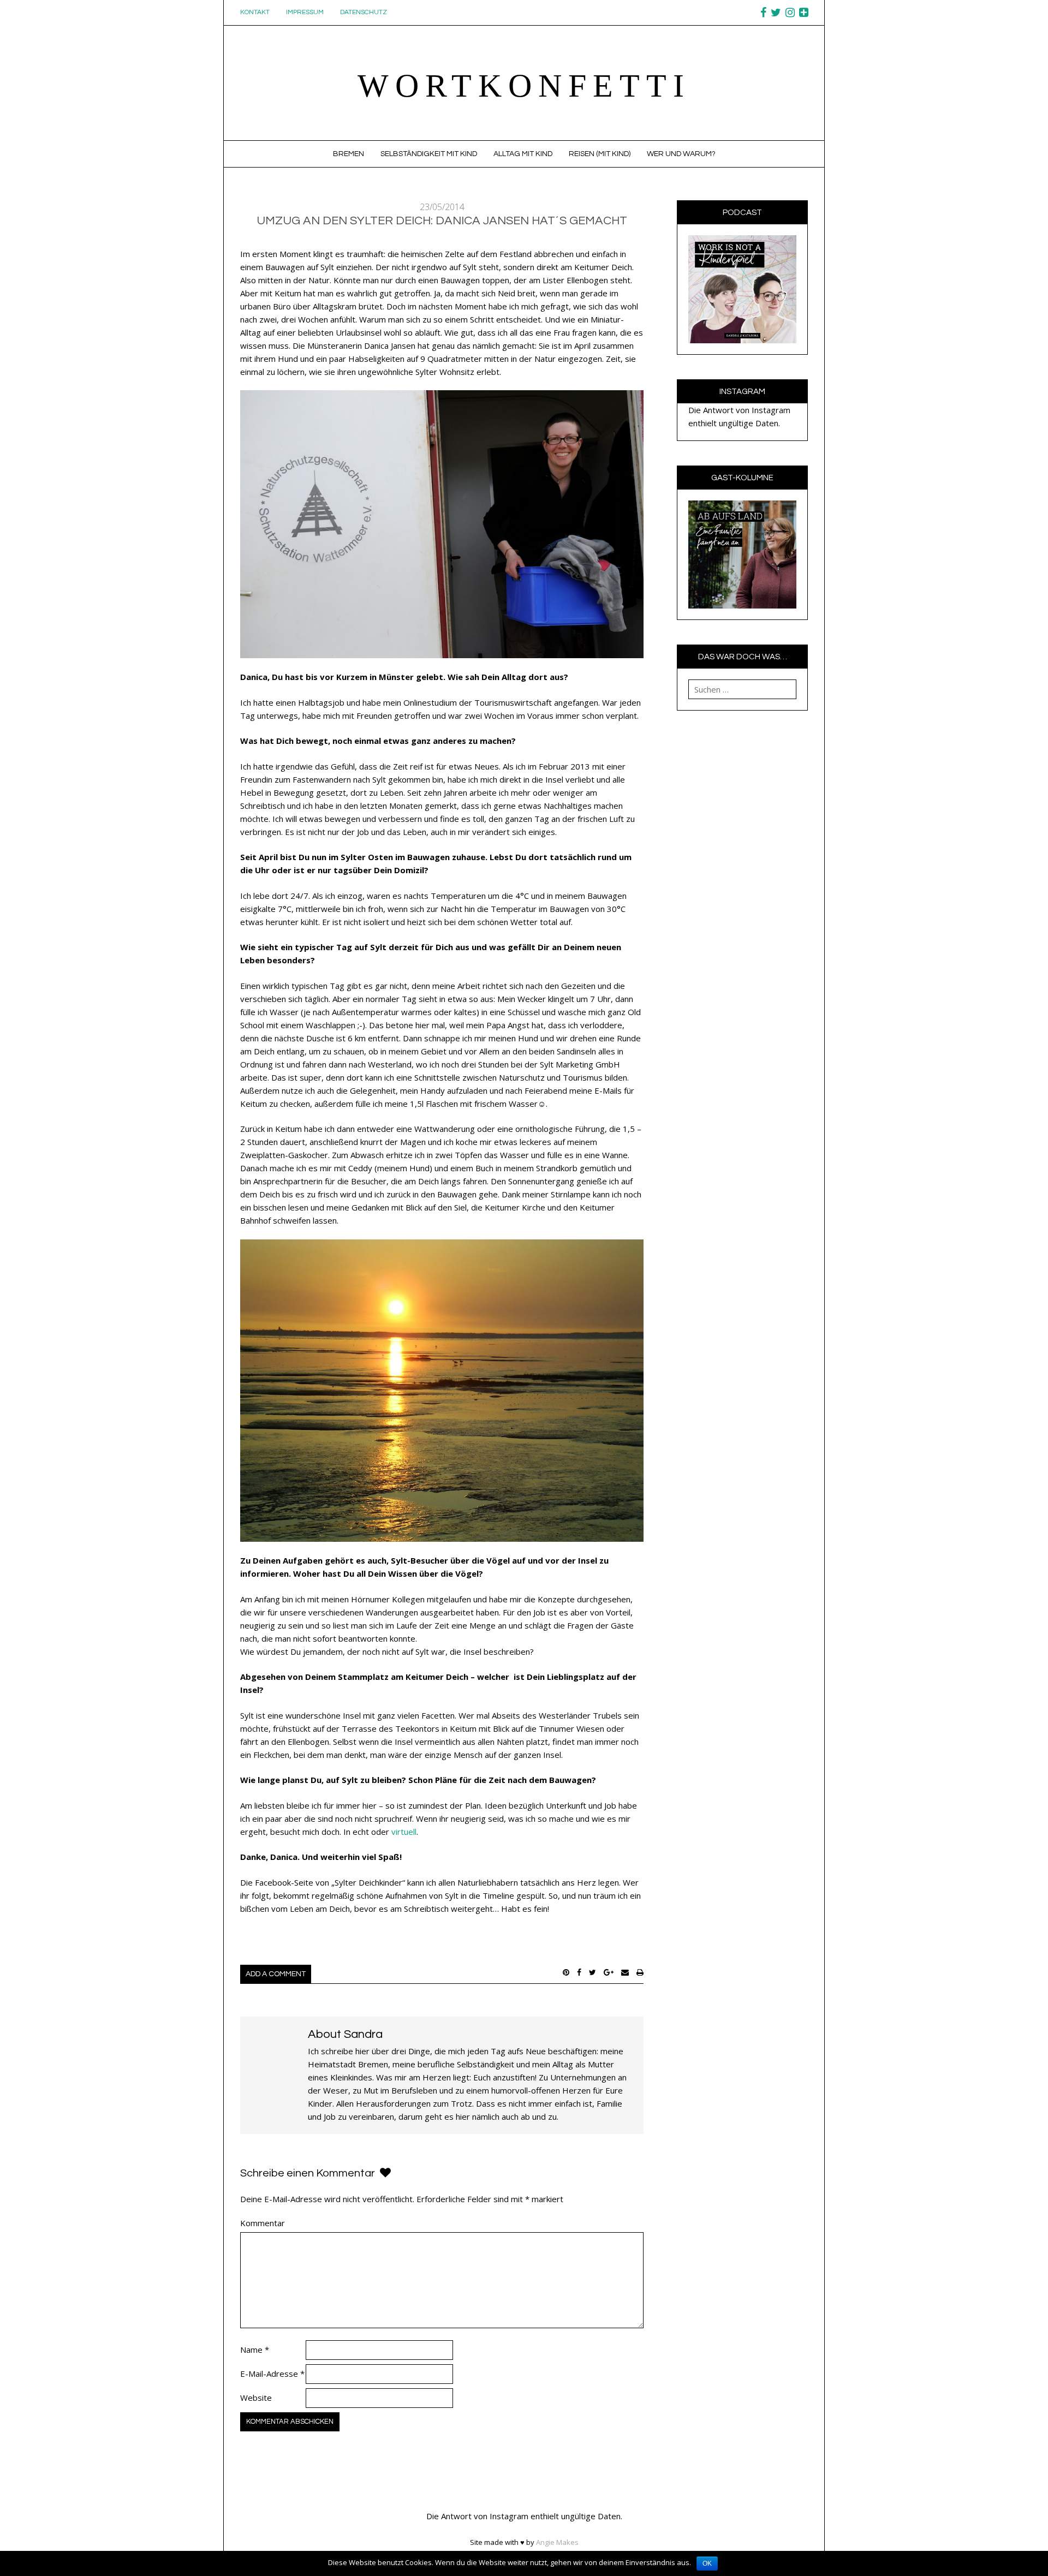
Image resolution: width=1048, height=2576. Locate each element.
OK (707, 2563)
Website (256, 2398)
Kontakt (255, 12)
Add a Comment (276, 1974)
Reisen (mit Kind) (600, 154)
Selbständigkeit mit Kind (429, 154)
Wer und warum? (681, 154)
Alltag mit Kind (523, 154)
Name (255, 2350)
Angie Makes (557, 2542)
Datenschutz (364, 12)
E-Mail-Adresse (272, 2374)
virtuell (404, 1832)
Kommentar (263, 2223)
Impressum (305, 12)
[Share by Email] (625, 1972)
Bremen (349, 154)
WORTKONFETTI (524, 86)
